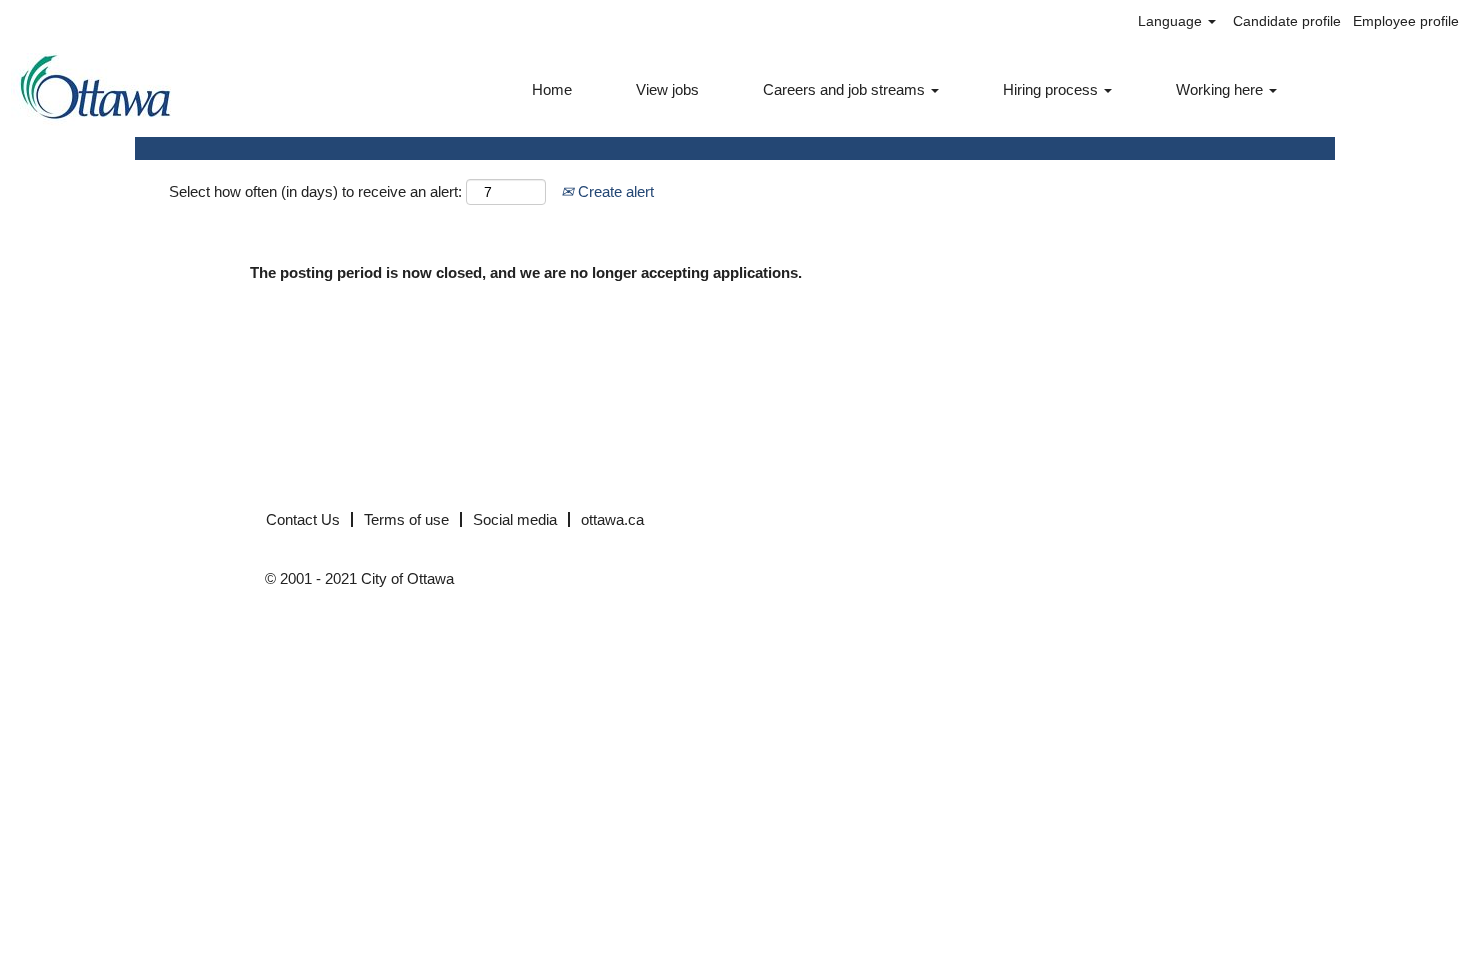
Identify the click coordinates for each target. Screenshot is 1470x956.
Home (552, 89)
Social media (515, 519)
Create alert (614, 191)
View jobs (667, 89)
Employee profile (1406, 21)
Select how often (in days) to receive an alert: (315, 191)
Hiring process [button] (1052, 89)
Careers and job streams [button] (846, 89)
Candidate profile (1287, 21)
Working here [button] (1221, 89)
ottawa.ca (612, 519)
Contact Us (303, 519)
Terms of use (406, 519)
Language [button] (1172, 21)
